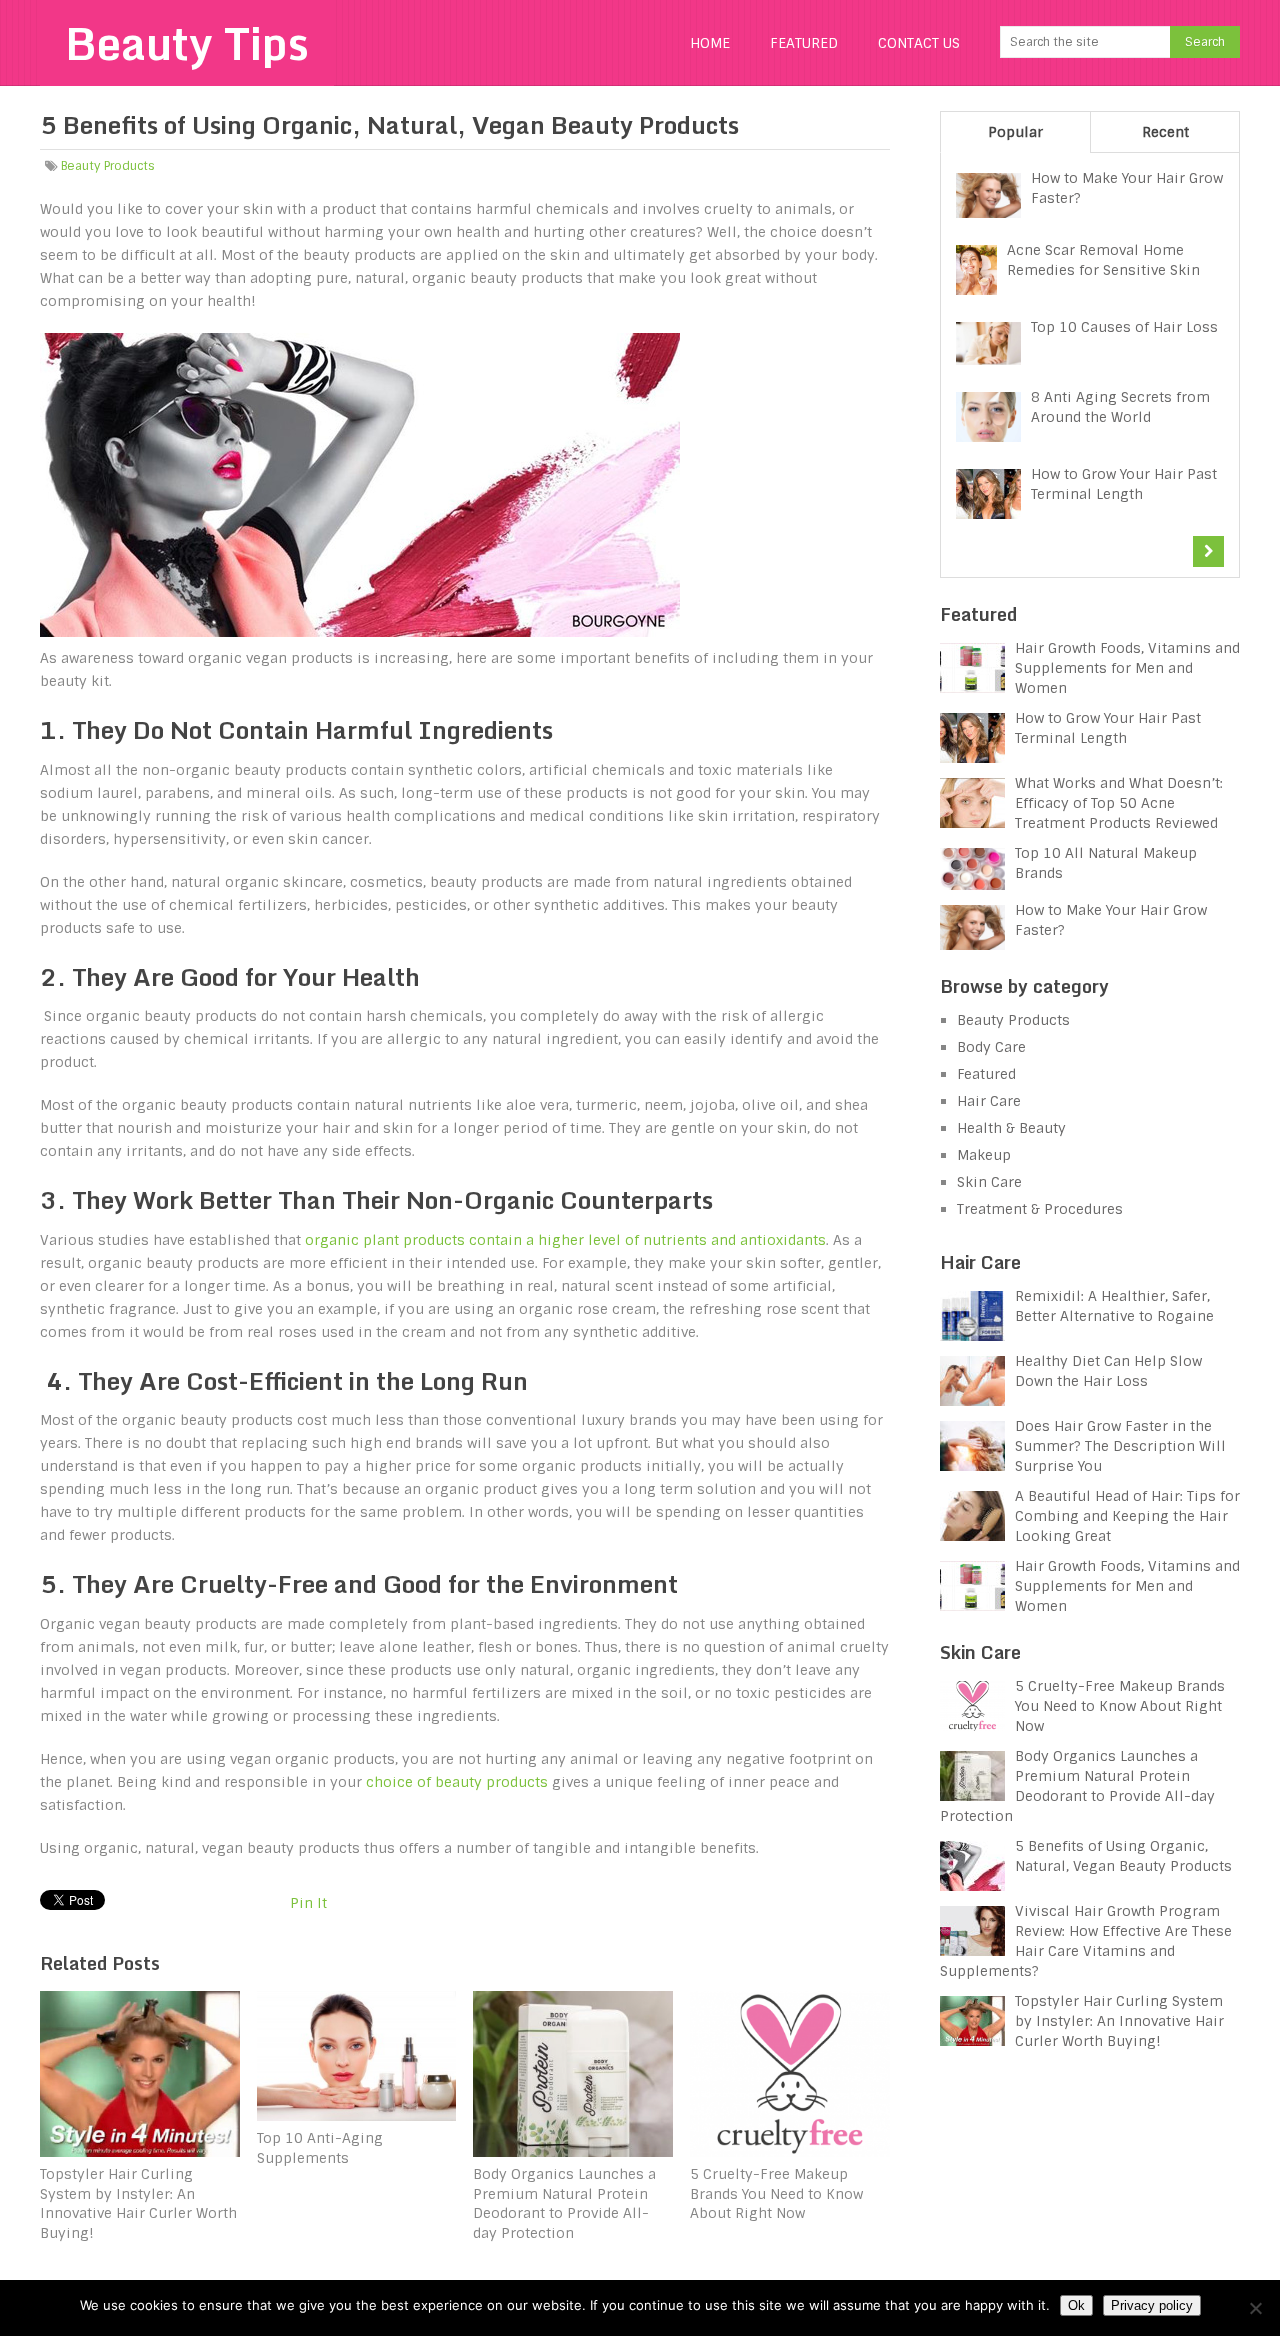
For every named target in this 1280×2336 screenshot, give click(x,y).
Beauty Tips (187, 43)
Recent (1165, 132)
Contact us (919, 43)
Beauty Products (108, 166)
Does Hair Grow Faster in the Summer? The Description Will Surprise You (1120, 1446)
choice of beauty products (457, 1782)
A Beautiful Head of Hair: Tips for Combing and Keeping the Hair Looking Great (1127, 1516)
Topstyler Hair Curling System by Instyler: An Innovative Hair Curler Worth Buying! (1119, 2021)
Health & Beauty (1011, 1128)
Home (710, 43)
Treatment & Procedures (1040, 1209)
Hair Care (989, 1101)
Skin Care (989, 1182)
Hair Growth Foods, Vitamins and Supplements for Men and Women (1127, 668)
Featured (804, 43)
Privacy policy (1152, 2305)
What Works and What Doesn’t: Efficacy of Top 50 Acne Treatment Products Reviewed (1119, 803)
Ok (1076, 2305)
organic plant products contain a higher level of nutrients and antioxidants (565, 1240)
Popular (1015, 132)
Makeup (984, 1155)
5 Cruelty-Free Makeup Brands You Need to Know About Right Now (1120, 1706)
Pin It (308, 1903)
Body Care (991, 1047)
